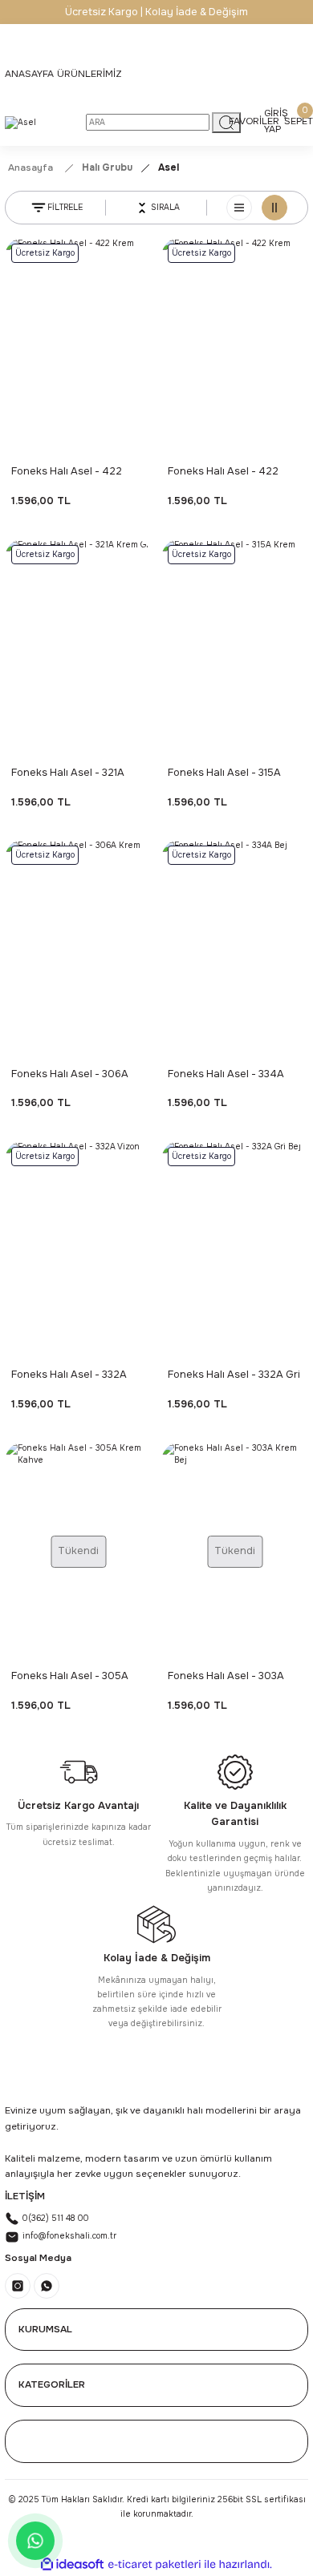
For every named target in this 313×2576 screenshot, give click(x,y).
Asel (169, 168)
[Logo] (20, 123)
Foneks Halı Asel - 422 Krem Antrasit (223, 472)
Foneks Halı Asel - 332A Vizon (69, 1376)
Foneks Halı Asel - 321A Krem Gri (68, 774)
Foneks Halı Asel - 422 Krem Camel (67, 472)
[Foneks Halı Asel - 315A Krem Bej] (235, 648)
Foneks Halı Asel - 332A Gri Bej (234, 1376)
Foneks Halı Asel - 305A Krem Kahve (70, 1677)
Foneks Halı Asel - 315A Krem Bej (224, 774)
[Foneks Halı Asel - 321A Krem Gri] (78, 648)
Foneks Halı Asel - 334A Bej (226, 1075)
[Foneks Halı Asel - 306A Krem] (78, 949)
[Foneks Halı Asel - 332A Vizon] (78, 1250)
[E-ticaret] (154, 2564)
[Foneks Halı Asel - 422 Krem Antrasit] (235, 347)
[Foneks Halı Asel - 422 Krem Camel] (78, 347)
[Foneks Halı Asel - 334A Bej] (235, 949)
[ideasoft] (72, 2565)
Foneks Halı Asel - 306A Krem (70, 1075)
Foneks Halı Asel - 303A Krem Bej (226, 1677)
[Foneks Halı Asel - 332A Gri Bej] (235, 1250)
